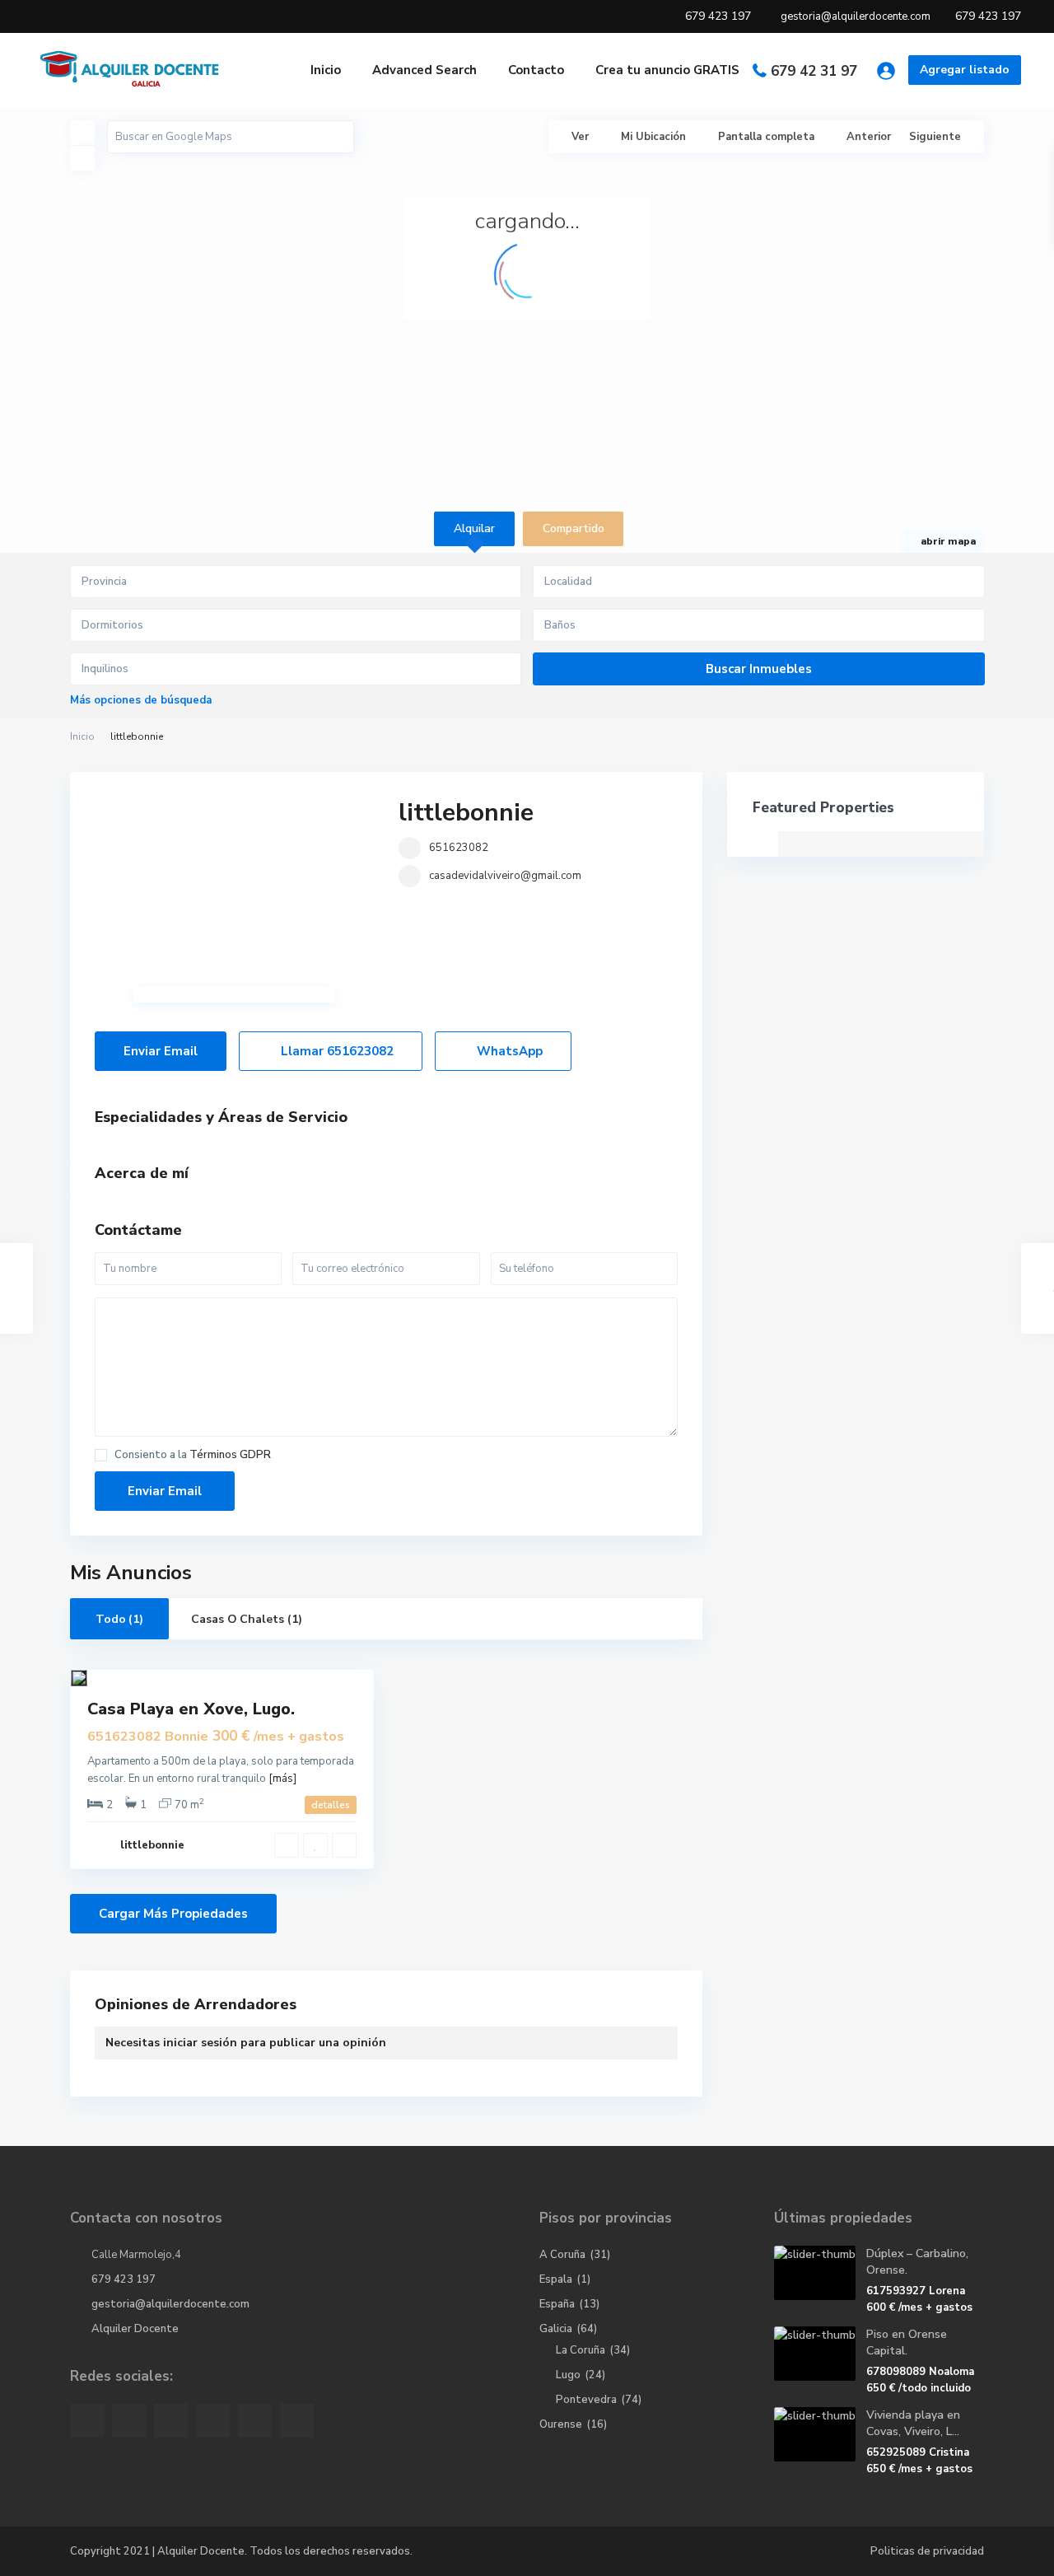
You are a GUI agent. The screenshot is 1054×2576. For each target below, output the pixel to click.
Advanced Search (424, 70)
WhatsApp (508, 1051)
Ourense (561, 2424)
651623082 (459, 848)
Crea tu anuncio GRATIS (667, 70)
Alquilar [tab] (474, 528)
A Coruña (562, 2255)
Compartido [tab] (574, 528)
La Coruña (581, 2350)
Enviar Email (161, 1051)
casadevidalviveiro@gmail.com (505, 876)
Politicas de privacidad (927, 2551)
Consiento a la (193, 1455)
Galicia (556, 2329)
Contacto (536, 70)
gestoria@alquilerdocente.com (170, 2304)
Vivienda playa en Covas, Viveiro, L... (913, 2423)
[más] (282, 1779)
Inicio (326, 70)
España (557, 2304)
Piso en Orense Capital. (907, 2342)
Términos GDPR (230, 1455)
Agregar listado (965, 70)
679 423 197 (124, 2279)
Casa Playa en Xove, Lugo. (191, 1709)
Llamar (336, 1051)
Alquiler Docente (135, 2329)
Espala (556, 2279)
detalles (331, 1805)
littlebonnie (466, 813)
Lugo (568, 2375)
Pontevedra (586, 2400)
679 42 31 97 (814, 71)
